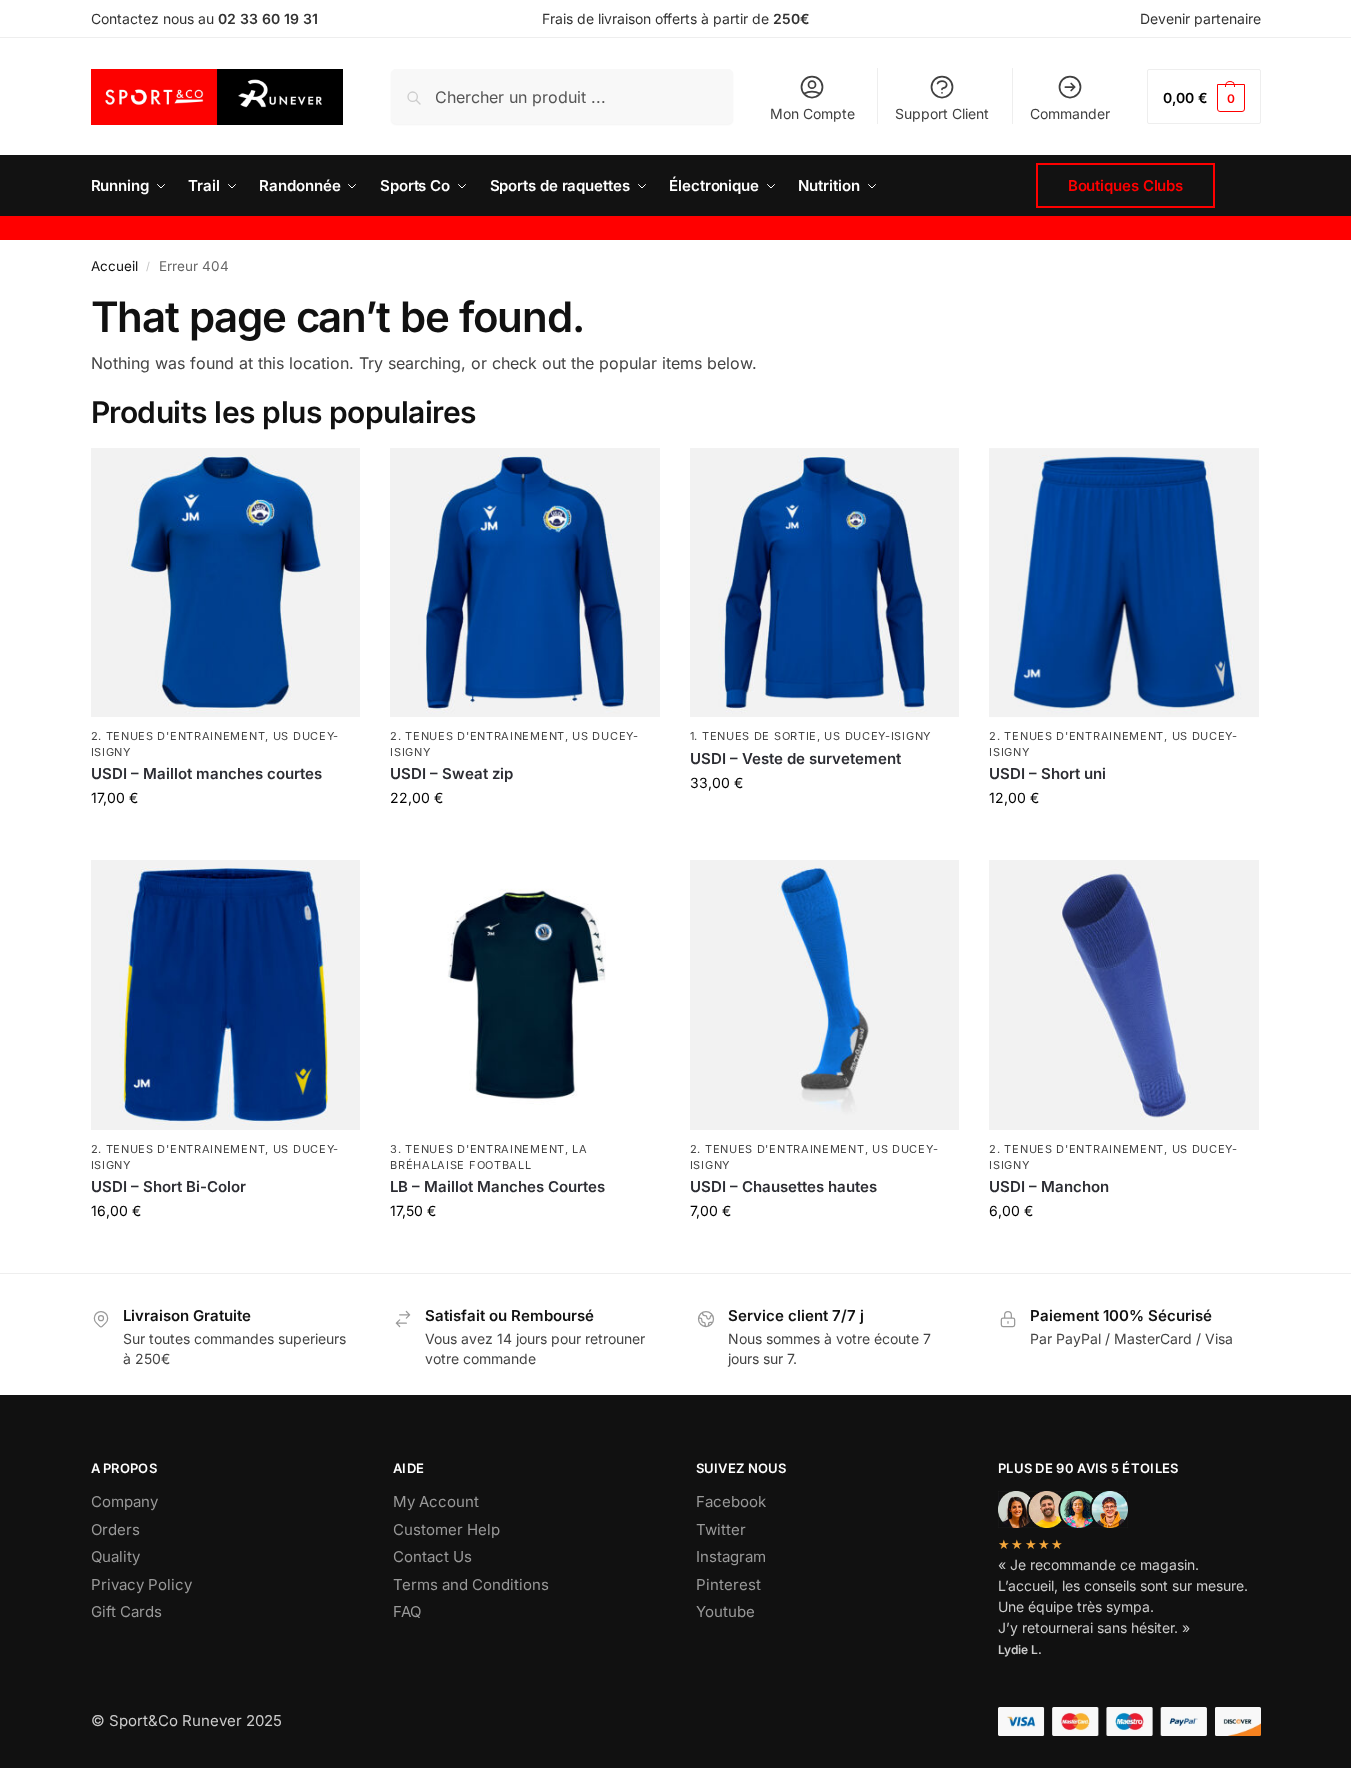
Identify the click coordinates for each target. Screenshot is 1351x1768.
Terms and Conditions (471, 1584)
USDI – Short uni (1047, 773)
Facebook (731, 1501)
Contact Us (432, 1556)
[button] (1203, 96)
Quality (115, 1556)
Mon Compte (812, 113)
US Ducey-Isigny (877, 736)
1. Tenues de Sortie (753, 736)
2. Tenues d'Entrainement (178, 736)
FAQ (407, 1611)
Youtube (725, 1611)
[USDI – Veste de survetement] (825, 583)
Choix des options (825, 1252)
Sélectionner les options (225, 839)
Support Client (942, 113)
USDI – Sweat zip (451, 773)
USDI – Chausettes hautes (783, 1186)
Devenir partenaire (1200, 18)
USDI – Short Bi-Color (168, 1186)
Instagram (731, 1556)
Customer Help (446, 1529)
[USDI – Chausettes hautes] (825, 995)
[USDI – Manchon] (1124, 995)
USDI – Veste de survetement (795, 758)
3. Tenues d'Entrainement (477, 1149)
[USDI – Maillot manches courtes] (226, 583)
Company (124, 1501)
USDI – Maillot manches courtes (206, 773)
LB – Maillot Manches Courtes (497, 1186)
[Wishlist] (330, 478)
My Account (436, 1501)
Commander (1070, 113)
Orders (115, 1529)
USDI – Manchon (1049, 1186)
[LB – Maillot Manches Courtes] (525, 995)
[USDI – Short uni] (1124, 583)
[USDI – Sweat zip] (525, 583)
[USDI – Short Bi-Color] (226, 995)
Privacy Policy (141, 1584)
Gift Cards (126, 1611)
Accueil (114, 266)
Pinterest (728, 1584)
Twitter (721, 1529)
